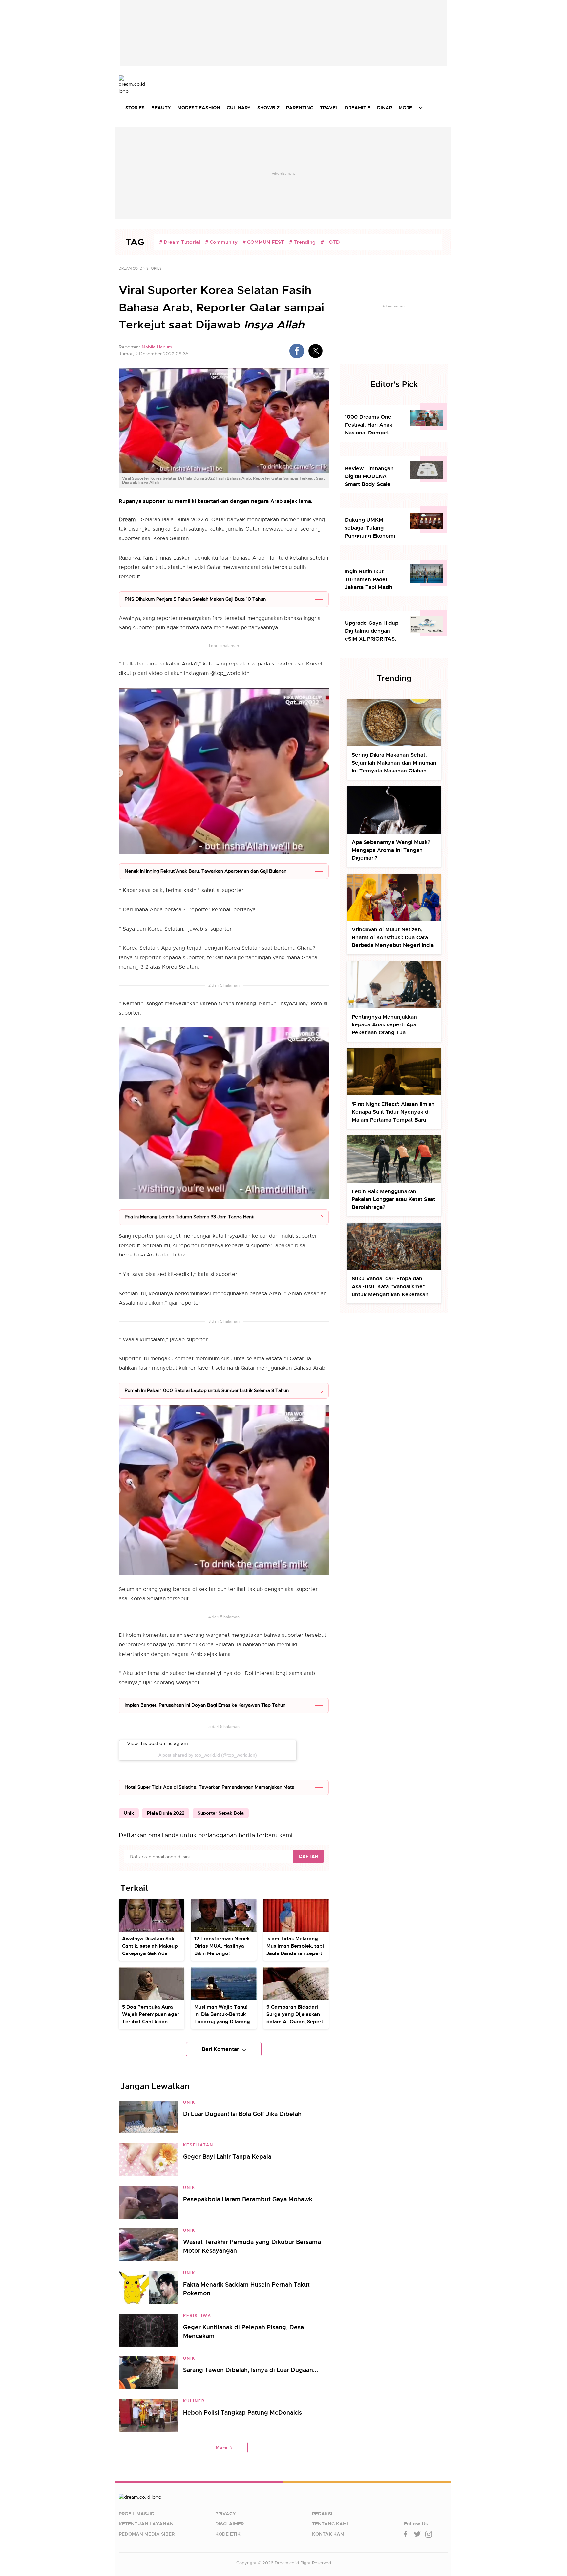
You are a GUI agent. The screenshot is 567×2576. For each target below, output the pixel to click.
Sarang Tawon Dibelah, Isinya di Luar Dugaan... (251, 2370)
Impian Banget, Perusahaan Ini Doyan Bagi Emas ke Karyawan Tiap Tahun (205, 1705)
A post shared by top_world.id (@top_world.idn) (208, 1755)
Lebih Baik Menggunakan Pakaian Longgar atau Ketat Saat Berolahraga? (393, 1199)
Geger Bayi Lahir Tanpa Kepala (227, 2156)
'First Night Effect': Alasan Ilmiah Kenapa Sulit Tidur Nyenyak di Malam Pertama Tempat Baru (393, 1112)
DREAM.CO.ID (131, 268)
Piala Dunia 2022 (166, 1813)
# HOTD (330, 242)
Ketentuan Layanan (146, 2524)
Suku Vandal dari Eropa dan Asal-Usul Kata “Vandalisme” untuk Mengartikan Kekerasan (390, 1287)
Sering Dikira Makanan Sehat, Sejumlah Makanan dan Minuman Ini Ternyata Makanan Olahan (394, 763)
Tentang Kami (330, 2524)
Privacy (226, 2514)
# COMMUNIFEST (263, 242)
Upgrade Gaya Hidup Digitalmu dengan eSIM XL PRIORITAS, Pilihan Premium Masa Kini (373, 631)
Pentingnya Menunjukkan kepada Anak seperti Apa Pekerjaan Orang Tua (384, 1025)
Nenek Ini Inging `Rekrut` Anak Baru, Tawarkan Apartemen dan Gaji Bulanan (206, 871)
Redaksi (322, 2514)
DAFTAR (308, 1856)
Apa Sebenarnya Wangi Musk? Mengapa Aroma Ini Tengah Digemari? (391, 850)
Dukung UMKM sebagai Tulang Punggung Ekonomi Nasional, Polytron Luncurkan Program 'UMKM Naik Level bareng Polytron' (370, 528)
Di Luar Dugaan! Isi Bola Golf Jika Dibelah (242, 2114)
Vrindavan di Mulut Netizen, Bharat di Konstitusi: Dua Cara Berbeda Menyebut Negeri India (393, 937)
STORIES (135, 108)
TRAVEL (329, 108)
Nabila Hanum (157, 347)
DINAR (385, 108)
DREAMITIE (358, 108)
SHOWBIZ (268, 108)
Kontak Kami (329, 2534)
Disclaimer (230, 2524)
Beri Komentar (220, 2049)
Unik (129, 1813)
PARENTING (300, 108)
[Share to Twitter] (315, 351)
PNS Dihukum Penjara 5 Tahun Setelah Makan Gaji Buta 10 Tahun (195, 599)
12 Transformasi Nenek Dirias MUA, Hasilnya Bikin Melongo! (222, 1946)
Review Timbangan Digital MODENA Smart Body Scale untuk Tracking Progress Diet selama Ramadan (372, 477)
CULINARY (239, 108)
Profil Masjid (137, 2514)
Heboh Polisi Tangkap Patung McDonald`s (242, 2412)
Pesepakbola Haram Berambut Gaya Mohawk (248, 2199)
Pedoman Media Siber (147, 2534)
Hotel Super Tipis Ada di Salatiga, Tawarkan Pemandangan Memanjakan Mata (210, 1787)
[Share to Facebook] (297, 351)
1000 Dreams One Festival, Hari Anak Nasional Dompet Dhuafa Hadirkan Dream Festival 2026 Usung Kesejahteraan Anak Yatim (372, 425)
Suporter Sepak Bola (221, 1813)
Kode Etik (228, 2534)
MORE (405, 108)
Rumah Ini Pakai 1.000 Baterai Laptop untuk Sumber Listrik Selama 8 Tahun (207, 1390)
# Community (221, 242)
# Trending (302, 242)
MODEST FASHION (199, 108)
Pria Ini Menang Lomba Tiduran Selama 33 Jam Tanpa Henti (189, 1217)
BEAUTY (161, 108)
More (221, 2447)
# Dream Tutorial (180, 242)
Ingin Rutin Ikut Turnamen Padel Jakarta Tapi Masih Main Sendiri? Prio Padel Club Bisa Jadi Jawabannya (371, 580)
